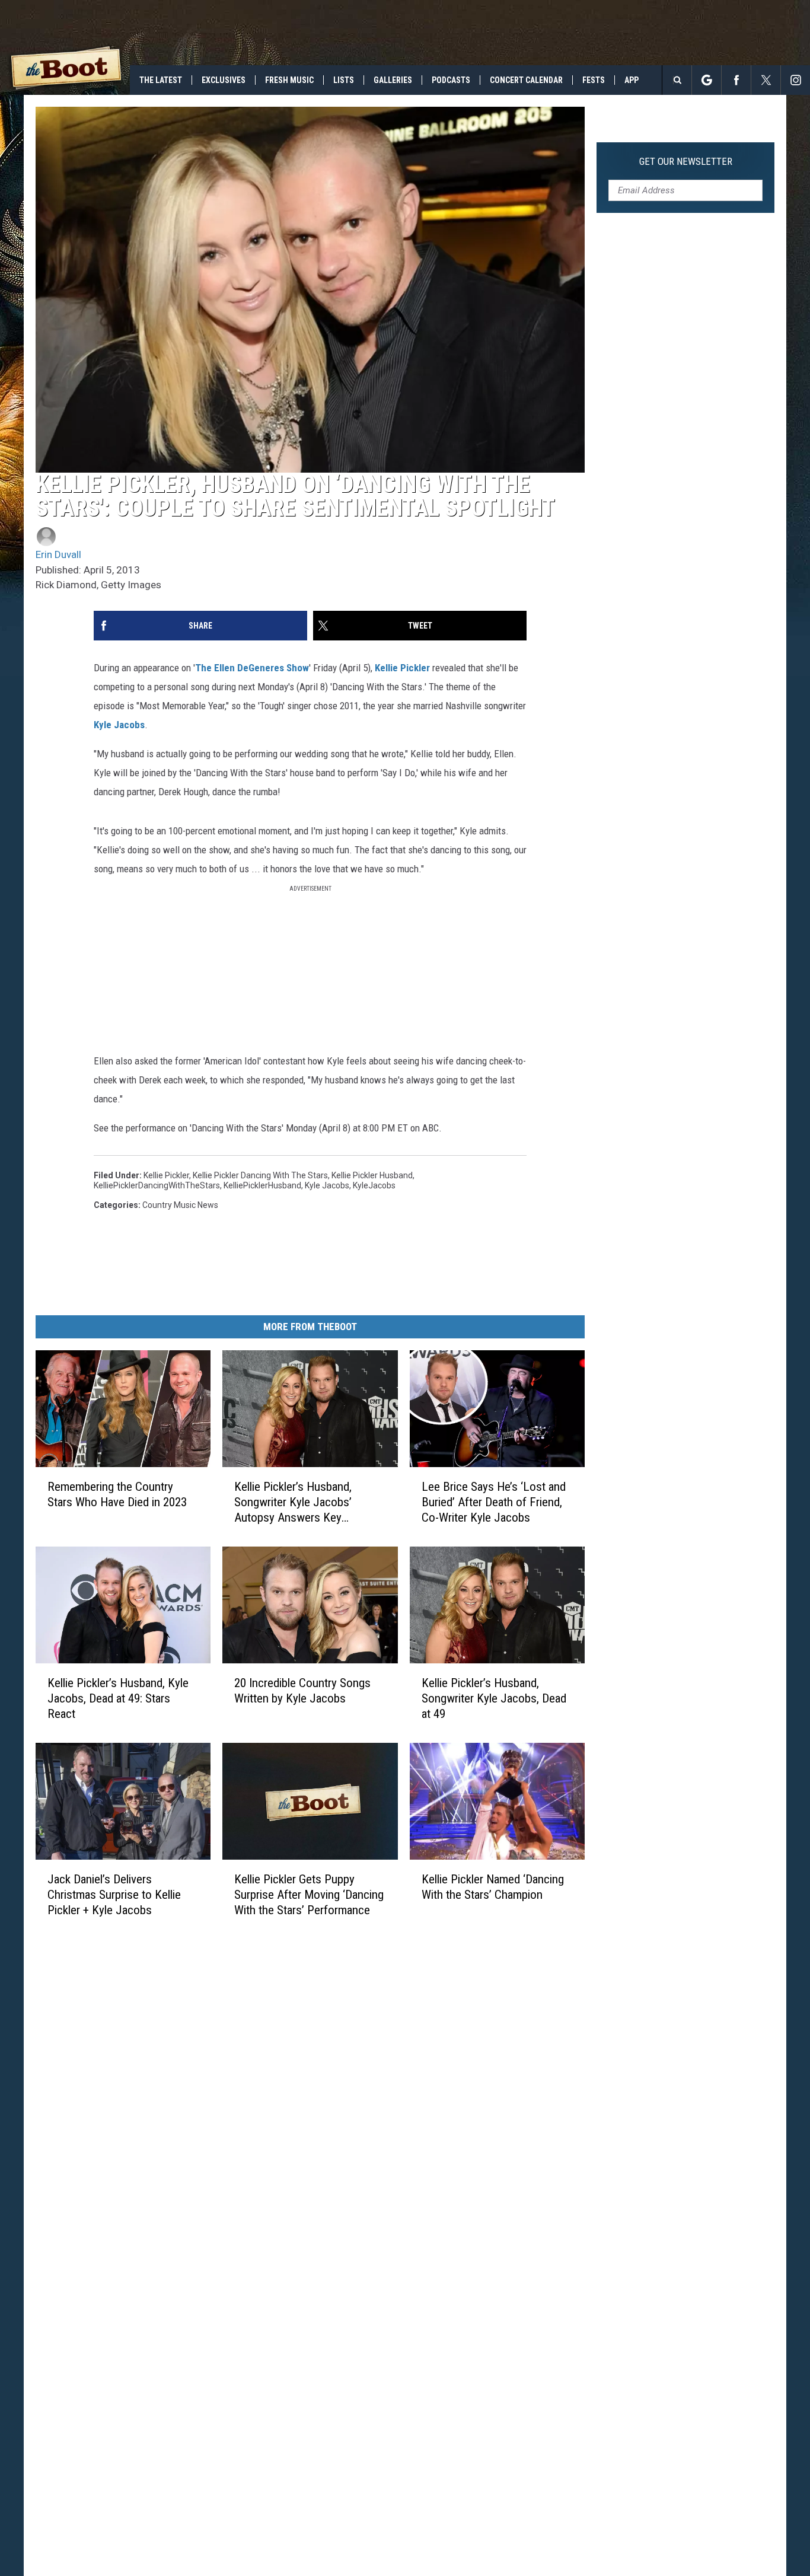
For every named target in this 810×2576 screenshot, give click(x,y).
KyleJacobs (374, 1185)
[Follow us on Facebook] (736, 80)
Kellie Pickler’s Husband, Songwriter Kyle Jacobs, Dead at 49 (494, 1698)
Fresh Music (289, 80)
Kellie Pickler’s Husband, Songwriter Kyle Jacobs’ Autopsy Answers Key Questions (293, 1502)
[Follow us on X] (766, 80)
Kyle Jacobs (119, 725)
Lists (344, 80)
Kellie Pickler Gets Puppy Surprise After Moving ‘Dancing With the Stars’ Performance (309, 1895)
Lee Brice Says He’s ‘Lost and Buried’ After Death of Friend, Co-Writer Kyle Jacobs (494, 1502)
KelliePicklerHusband (262, 1185)
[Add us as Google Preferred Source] (707, 80)
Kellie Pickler (402, 668)
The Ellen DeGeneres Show (252, 668)
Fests (594, 80)
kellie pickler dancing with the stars (260, 1175)
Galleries (393, 80)
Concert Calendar (526, 80)
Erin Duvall (58, 554)
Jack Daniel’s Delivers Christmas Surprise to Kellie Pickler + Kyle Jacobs (114, 1895)
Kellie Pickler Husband (372, 1175)
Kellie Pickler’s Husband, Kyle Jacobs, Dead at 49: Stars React (118, 1698)
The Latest (161, 80)
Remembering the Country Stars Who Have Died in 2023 (117, 1494)
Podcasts (451, 80)
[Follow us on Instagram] (795, 80)
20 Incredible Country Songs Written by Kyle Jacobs (302, 1691)
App (632, 80)
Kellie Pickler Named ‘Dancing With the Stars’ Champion (493, 1887)
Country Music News (180, 1205)
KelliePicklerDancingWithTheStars (157, 1185)
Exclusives (224, 80)
